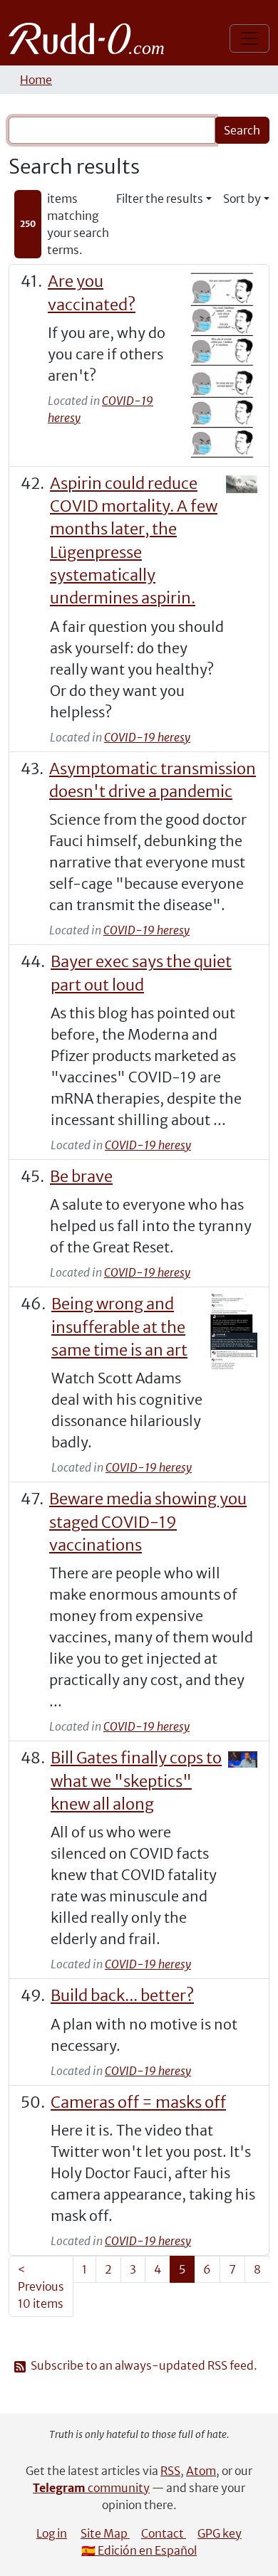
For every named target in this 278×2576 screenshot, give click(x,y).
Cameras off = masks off (138, 2102)
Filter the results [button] (160, 199)
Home (36, 80)
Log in (52, 2533)
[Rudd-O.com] (90, 38)
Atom (201, 2471)
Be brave (81, 1177)
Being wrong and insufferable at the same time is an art (119, 1327)
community (91, 2488)
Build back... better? (122, 1996)
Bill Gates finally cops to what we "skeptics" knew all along (136, 1781)
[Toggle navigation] (249, 38)
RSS (170, 2471)
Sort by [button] (242, 199)
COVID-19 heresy (147, 737)
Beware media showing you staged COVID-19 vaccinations (148, 1522)
